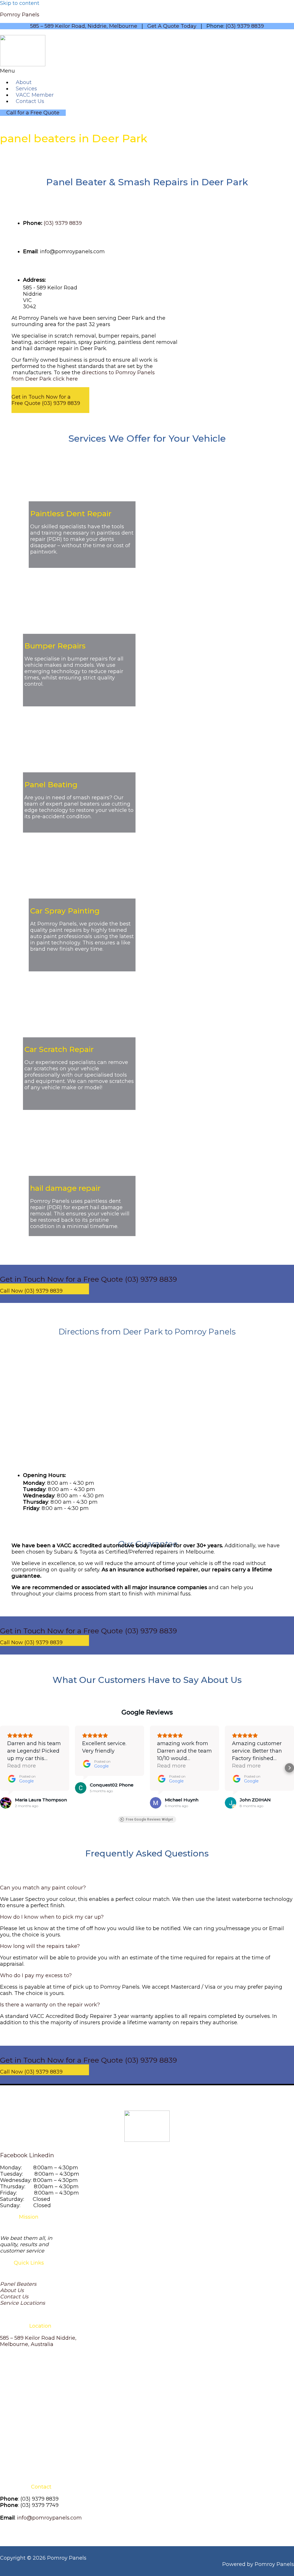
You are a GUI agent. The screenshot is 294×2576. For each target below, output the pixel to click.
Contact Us (30, 101)
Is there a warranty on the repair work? (50, 2005)
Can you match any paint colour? (43, 1888)
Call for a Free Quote (33, 113)
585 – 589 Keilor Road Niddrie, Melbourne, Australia (38, 2341)
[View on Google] (6, 1803)
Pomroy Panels (20, 15)
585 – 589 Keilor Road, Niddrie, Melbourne (84, 26)
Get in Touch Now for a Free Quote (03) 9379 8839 (46, 400)
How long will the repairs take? (40, 1946)
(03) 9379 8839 (245, 26)
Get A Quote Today (172, 26)
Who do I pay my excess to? (36, 1975)
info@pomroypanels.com (49, 2518)
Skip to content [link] (20, 3)
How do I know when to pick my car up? (52, 1917)
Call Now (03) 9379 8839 (31, 1291)
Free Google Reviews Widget (149, 1819)
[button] (87, 71)
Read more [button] (22, 1766)
